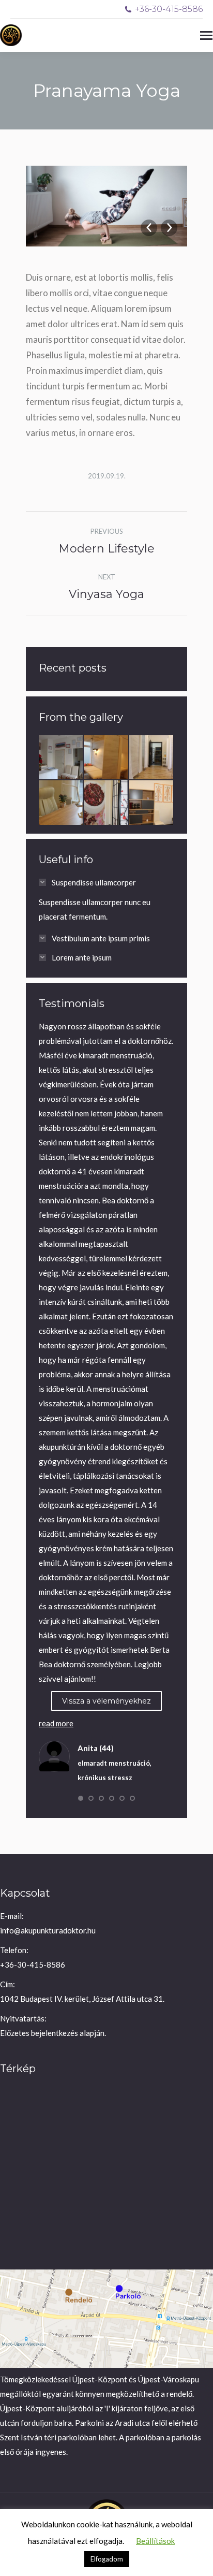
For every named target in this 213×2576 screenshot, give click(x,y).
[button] (81, 1798)
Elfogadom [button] (107, 2559)
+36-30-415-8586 (169, 9)
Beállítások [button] (155, 2541)
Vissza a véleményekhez (106, 1701)
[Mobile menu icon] (206, 35)
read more (56, 1723)
